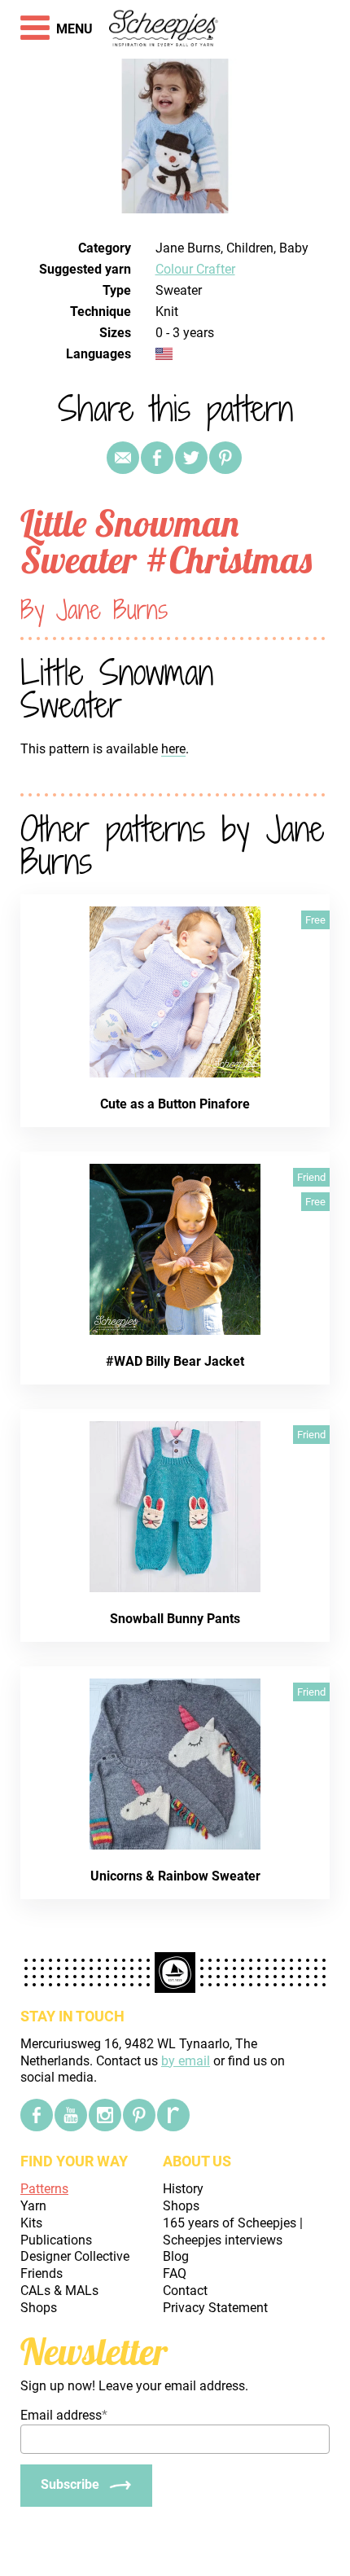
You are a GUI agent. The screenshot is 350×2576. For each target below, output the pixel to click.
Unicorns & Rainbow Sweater (175, 1876)
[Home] (164, 29)
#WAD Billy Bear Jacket (175, 1361)
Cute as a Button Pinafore (175, 1104)
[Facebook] (37, 2115)
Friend (311, 1177)
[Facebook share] (157, 458)
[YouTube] (71, 2115)
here (173, 749)
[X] (191, 458)
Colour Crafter (195, 269)
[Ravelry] (173, 2115)
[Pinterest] (225, 458)
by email (186, 2061)
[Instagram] (105, 2115)
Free (315, 920)
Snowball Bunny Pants (175, 1619)
